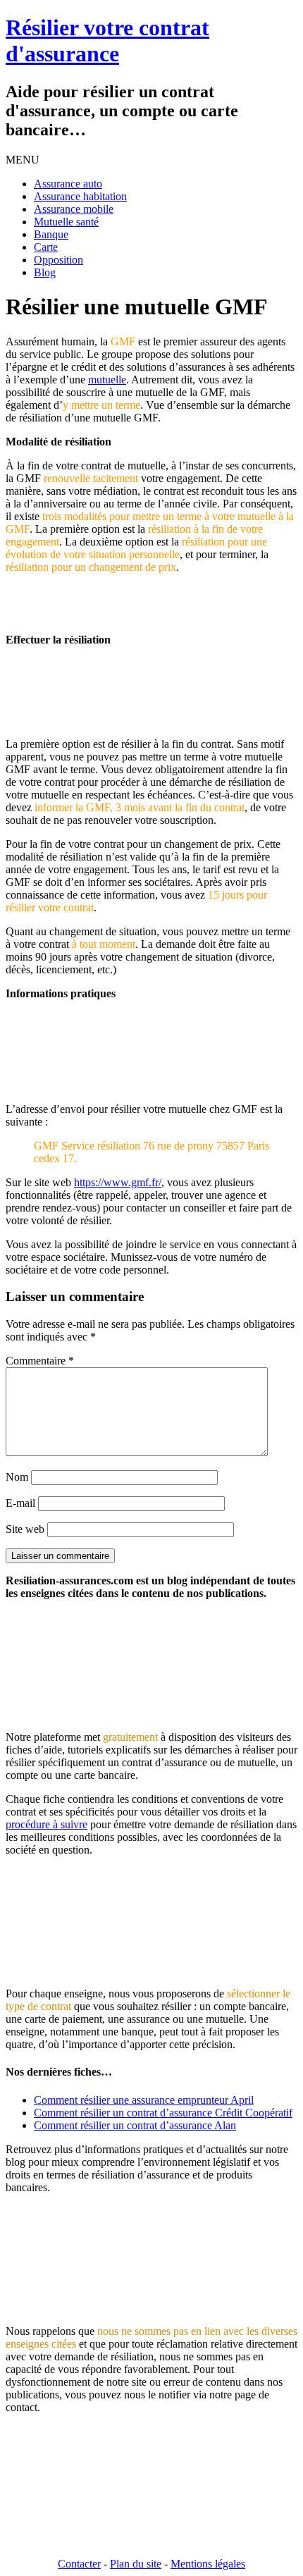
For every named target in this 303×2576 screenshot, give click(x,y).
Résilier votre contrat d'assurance (107, 41)
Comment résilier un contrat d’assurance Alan (135, 2125)
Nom (17, 1477)
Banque (51, 234)
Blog (45, 272)
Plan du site (136, 2564)
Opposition (58, 260)
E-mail (20, 1503)
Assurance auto (68, 184)
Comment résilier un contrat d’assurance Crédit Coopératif (163, 2113)
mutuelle (107, 380)
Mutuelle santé (66, 222)
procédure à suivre (47, 1824)
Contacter (79, 2564)
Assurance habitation (80, 196)
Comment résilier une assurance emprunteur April (144, 2100)
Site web (25, 1529)
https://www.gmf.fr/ (118, 1182)
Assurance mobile (74, 209)
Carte (46, 247)
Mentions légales (208, 2564)
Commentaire (40, 1361)
